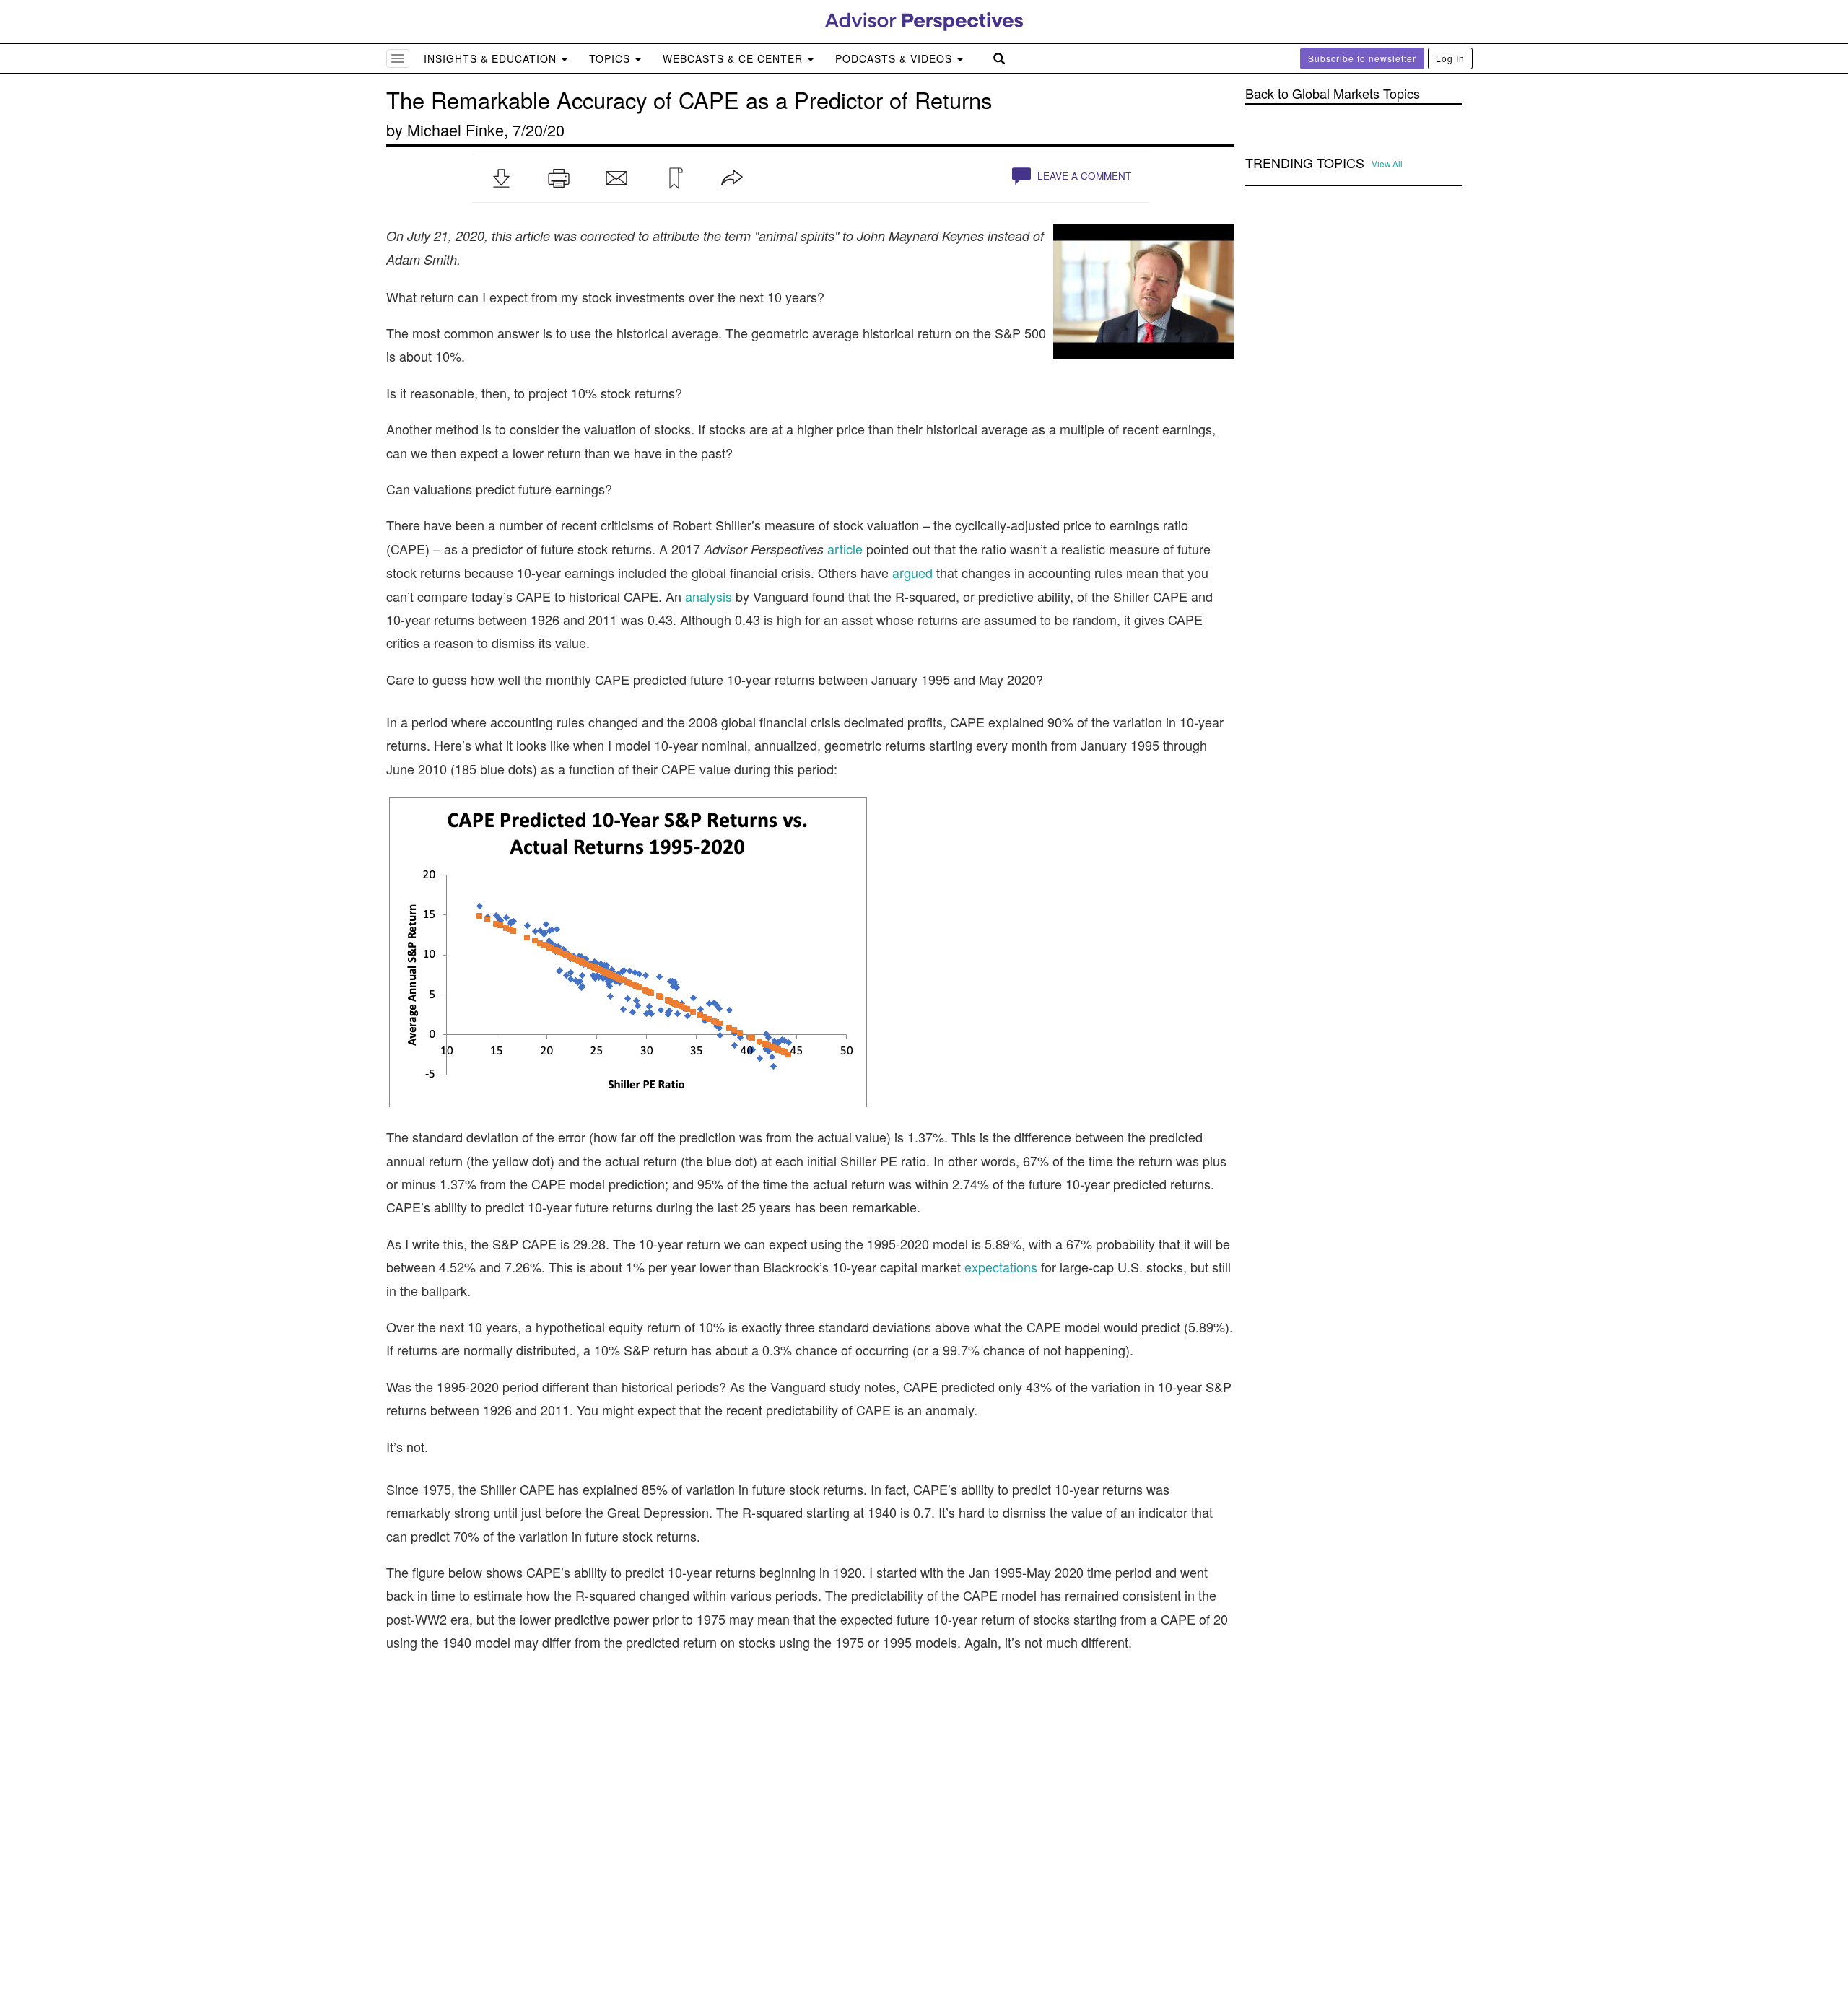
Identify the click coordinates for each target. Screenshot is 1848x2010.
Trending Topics (1305, 163)
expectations (1001, 1267)
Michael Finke (456, 130)
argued (912, 572)
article (845, 549)
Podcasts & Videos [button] (895, 58)
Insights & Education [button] (492, 58)
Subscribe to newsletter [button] (1362, 58)
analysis (709, 596)
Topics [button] (611, 58)
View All (1387, 164)
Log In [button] (1450, 58)
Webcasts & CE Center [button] (735, 58)
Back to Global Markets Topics (1333, 93)
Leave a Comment (1083, 176)
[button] (501, 178)
